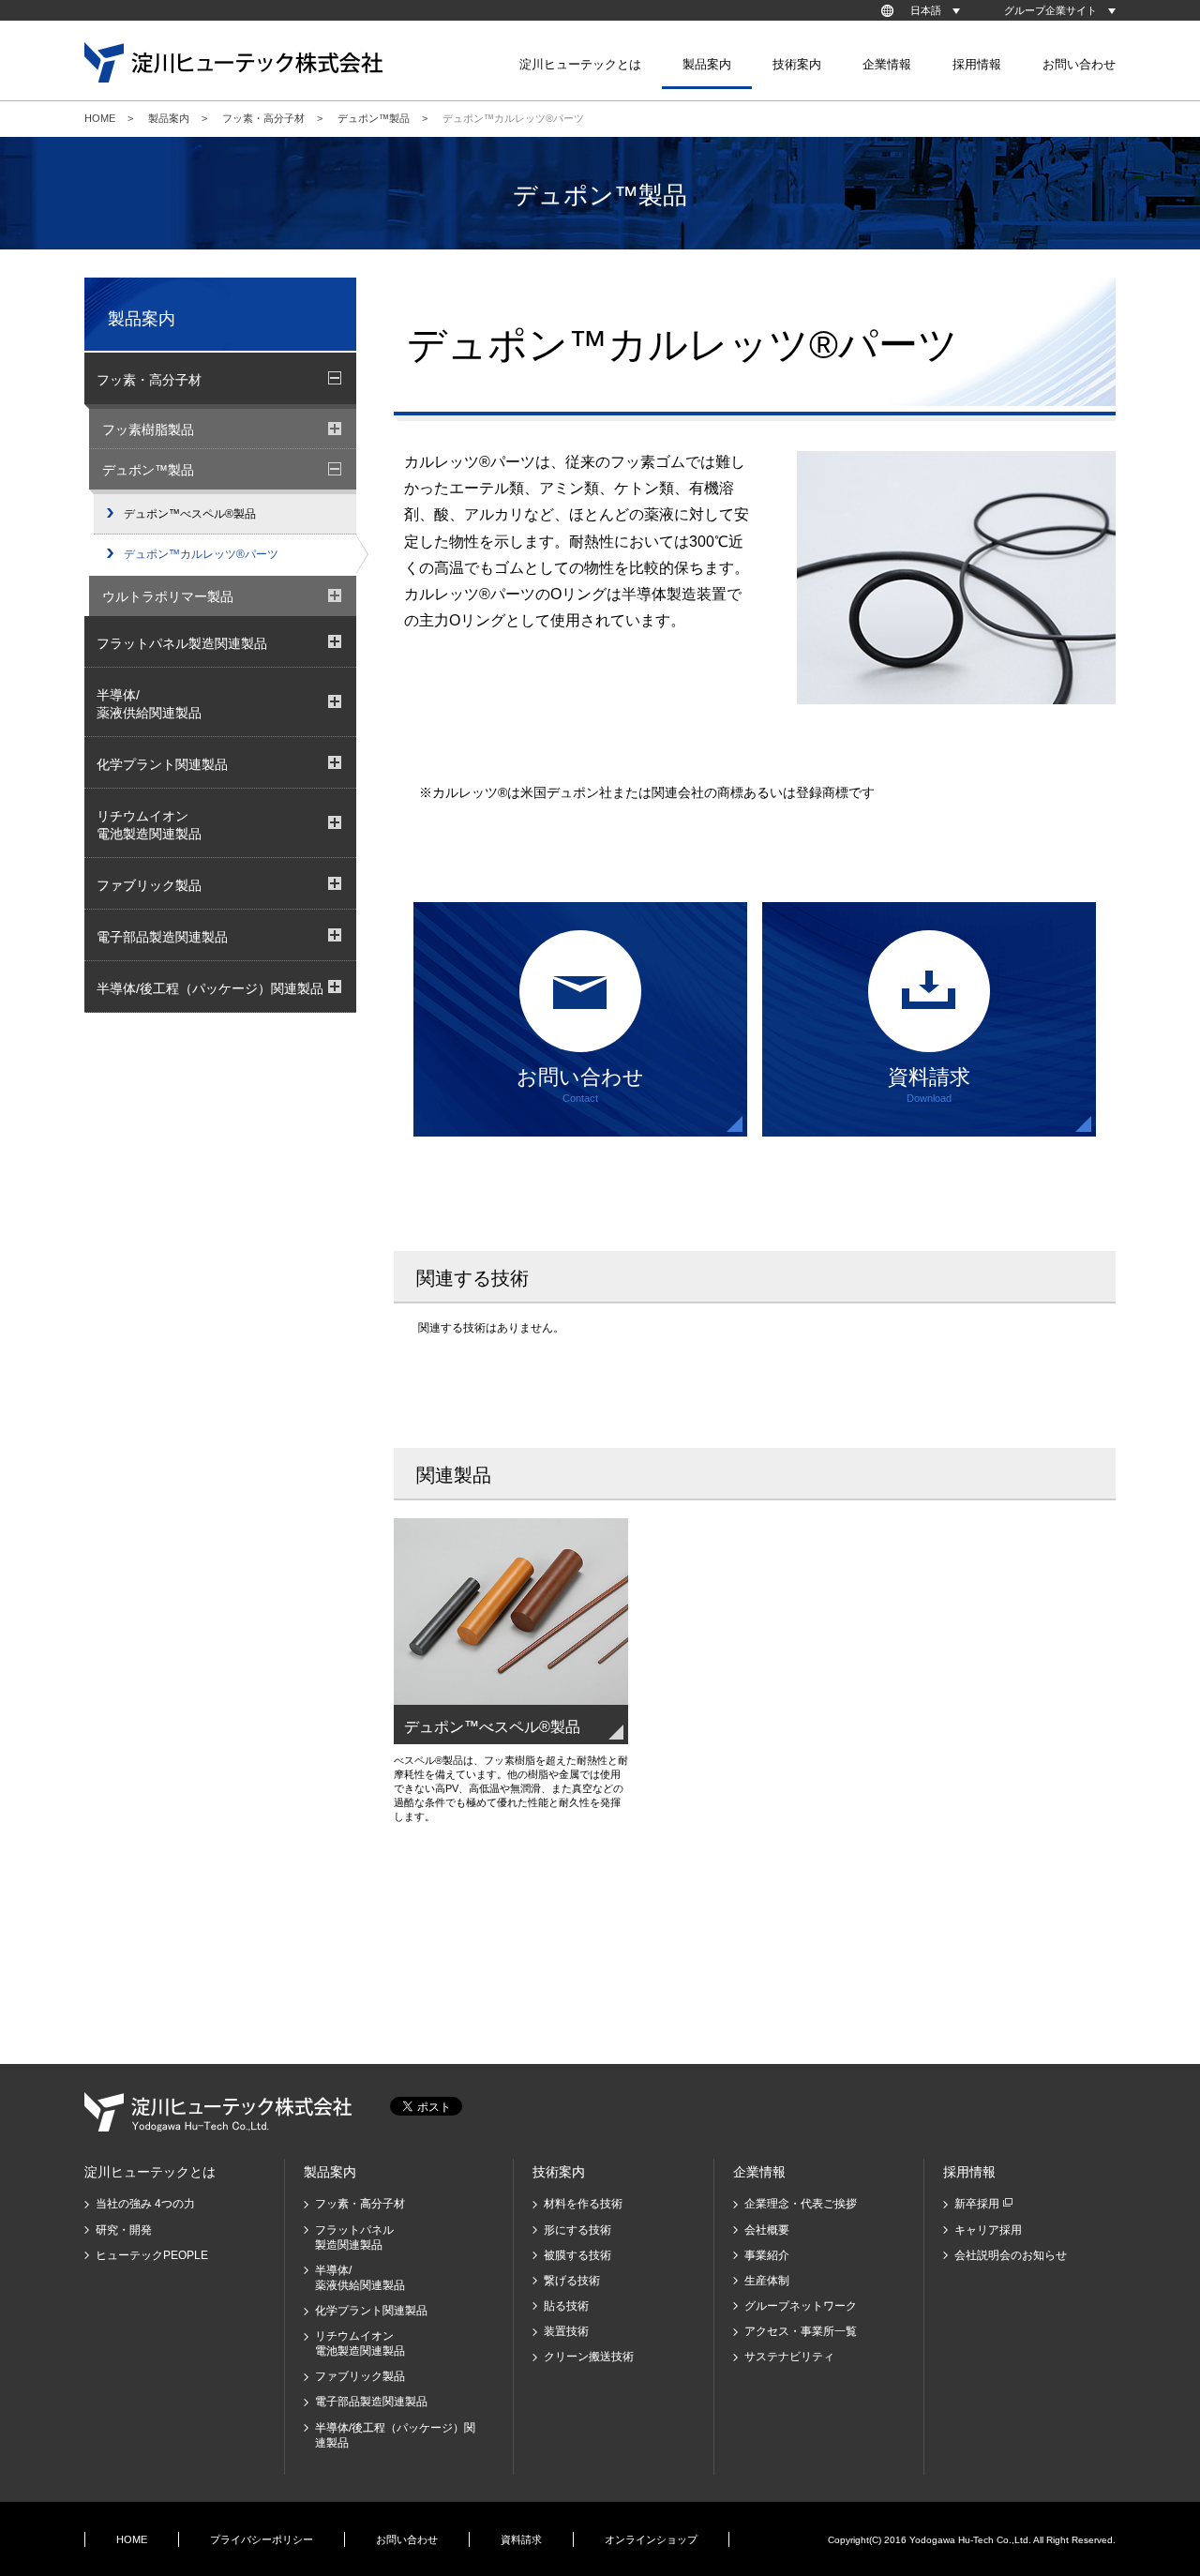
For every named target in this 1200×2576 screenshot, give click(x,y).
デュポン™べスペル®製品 (190, 514)
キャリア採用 (988, 2230)
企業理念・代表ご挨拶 (801, 2204)
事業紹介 (767, 2255)
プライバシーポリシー (262, 2539)
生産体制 (767, 2281)
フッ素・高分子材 (263, 118)
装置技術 (566, 2331)
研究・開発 (124, 2230)
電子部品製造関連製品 (371, 2402)
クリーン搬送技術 (589, 2357)
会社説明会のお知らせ (1011, 2255)
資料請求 (521, 2539)
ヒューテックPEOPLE (152, 2255)
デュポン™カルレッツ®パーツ (201, 554)
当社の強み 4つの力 (145, 2204)
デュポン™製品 (374, 118)
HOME (100, 118)
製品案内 (169, 118)
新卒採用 (977, 2204)
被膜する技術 (577, 2255)
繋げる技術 (572, 2281)
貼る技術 (566, 2306)
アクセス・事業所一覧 (801, 2331)
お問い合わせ (1079, 64)
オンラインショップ (651, 2539)
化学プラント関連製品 (371, 2311)
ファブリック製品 (360, 2376)
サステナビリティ (789, 2357)
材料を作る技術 (583, 2204)
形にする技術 (577, 2230)
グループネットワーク (801, 2306)
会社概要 (767, 2230)
